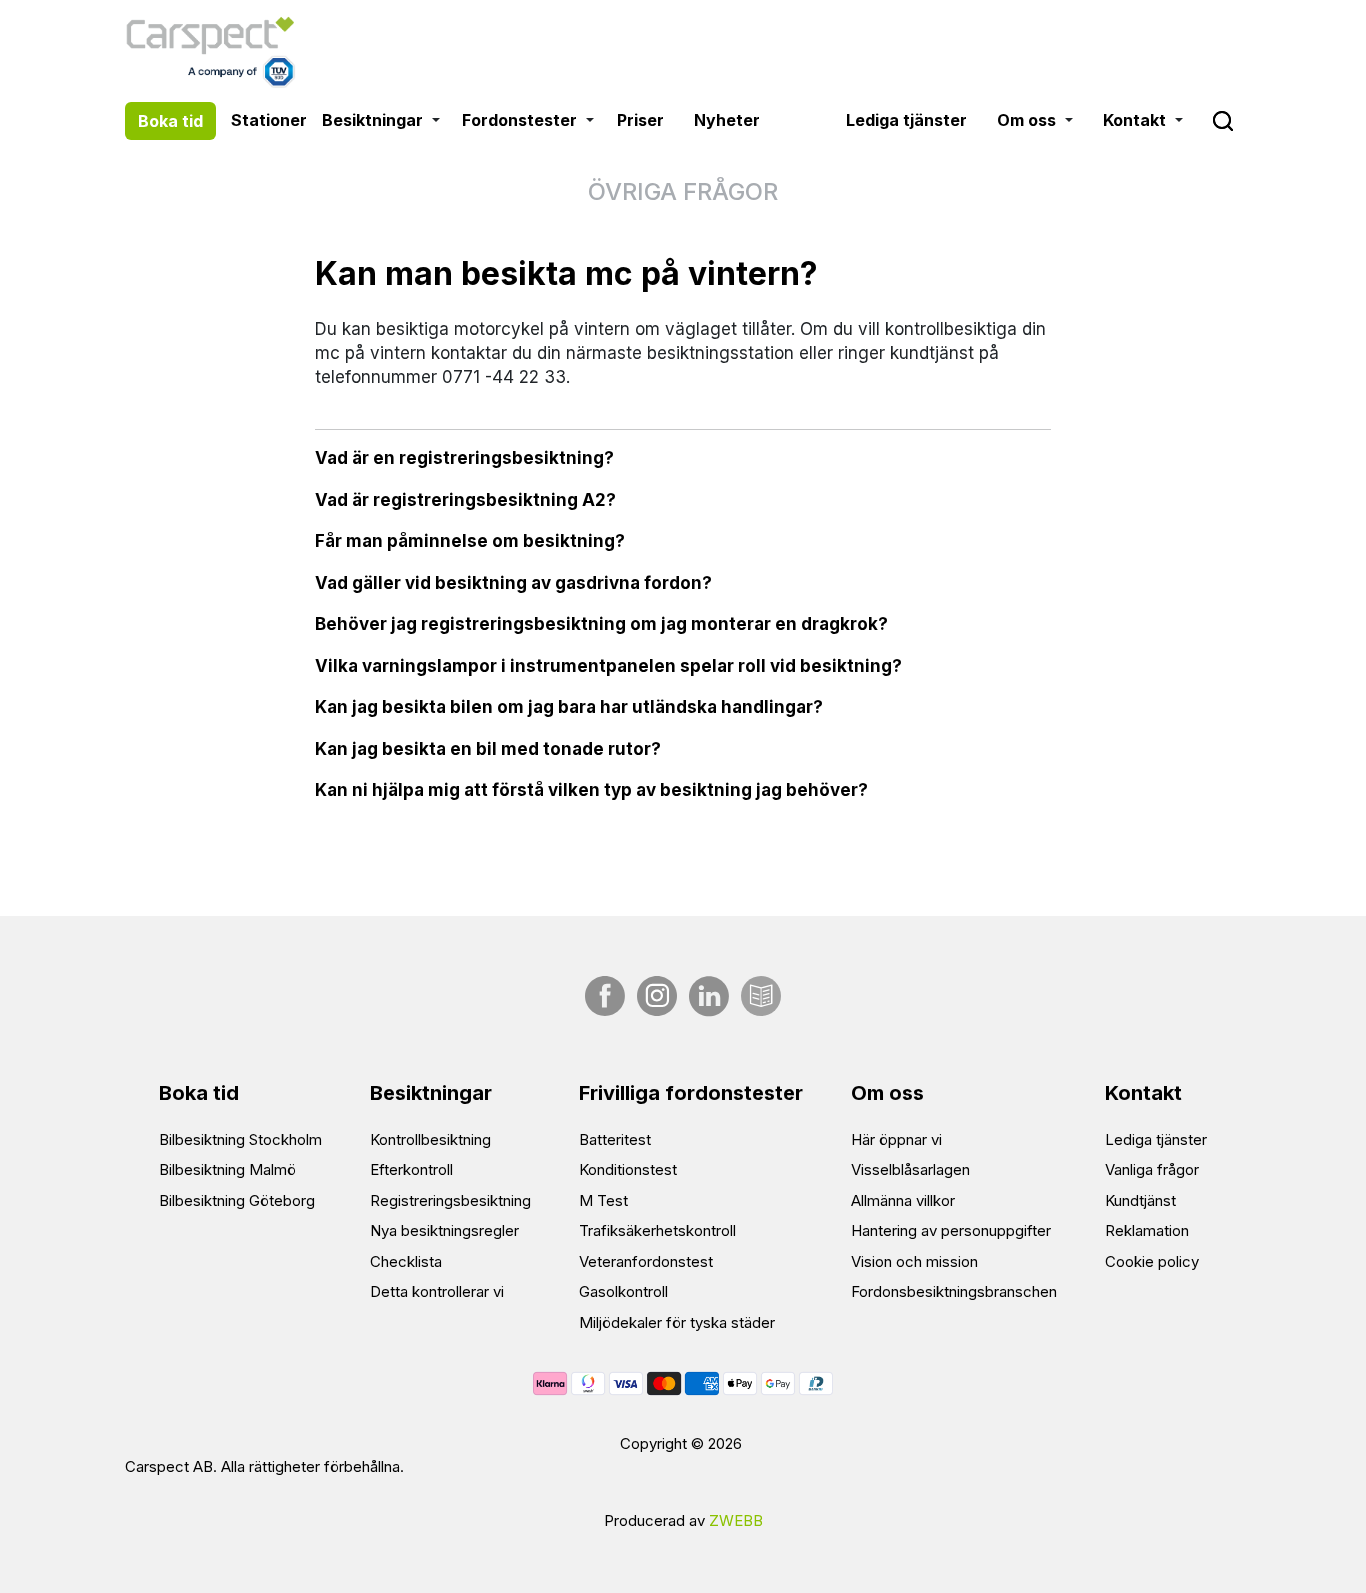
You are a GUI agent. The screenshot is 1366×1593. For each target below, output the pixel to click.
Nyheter (727, 120)
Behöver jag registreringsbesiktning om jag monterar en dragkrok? (601, 624)
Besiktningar (372, 120)
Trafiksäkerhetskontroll (657, 1230)
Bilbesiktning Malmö (227, 1169)
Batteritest (615, 1139)
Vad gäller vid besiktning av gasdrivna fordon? (513, 583)
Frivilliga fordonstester (691, 1093)
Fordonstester (519, 120)
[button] (437, 120)
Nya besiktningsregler (444, 1230)
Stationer (269, 120)
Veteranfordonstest (646, 1261)
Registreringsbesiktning (450, 1200)
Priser (640, 120)
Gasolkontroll (623, 1291)
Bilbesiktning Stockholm (240, 1139)
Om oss (1026, 120)
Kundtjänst (1140, 1200)
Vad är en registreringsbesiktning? (464, 458)
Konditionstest (628, 1169)
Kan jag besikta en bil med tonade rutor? (488, 749)
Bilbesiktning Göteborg (237, 1200)
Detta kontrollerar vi (437, 1291)
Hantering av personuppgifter (951, 1230)
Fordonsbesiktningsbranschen (954, 1291)
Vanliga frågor (1152, 1169)
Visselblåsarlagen (910, 1169)
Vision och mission (914, 1261)
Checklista (406, 1261)
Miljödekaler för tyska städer (677, 1322)
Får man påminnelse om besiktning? (470, 541)
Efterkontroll (411, 1169)
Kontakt (1134, 120)
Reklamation (1147, 1230)
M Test (603, 1200)
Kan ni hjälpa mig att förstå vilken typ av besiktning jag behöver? (591, 790)
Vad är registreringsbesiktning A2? (465, 500)
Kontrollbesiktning (430, 1139)
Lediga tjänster (906, 120)
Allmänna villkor (903, 1200)
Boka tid (170, 121)
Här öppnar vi (896, 1139)
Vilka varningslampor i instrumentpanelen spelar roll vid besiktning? (608, 666)
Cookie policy (1152, 1261)
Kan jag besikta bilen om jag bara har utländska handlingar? (569, 707)
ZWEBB (736, 1520)
